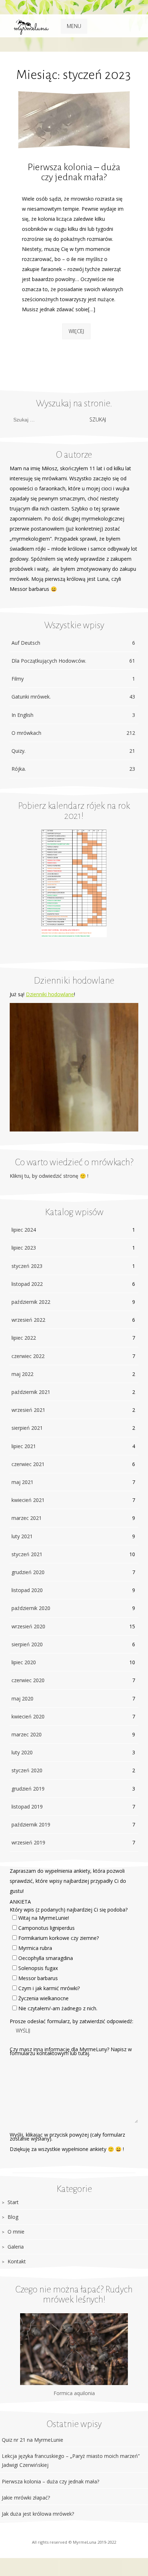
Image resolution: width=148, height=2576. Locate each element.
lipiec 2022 (24, 1338)
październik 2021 (31, 1392)
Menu (74, 26)
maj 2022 (22, 1374)
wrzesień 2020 (28, 1626)
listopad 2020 (27, 1590)
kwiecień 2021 (28, 1500)
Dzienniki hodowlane (50, 994)
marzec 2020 (27, 1734)
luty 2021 (22, 1536)
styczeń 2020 (27, 1770)
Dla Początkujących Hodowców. (73, 661)
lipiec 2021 (24, 1446)
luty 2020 (22, 1752)
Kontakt (17, 2261)
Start (13, 2202)
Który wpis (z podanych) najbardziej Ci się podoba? (69, 1910)
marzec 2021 (27, 1518)
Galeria (16, 2247)
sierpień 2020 (27, 1644)
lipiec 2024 (24, 1230)
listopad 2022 (27, 1284)
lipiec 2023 (24, 1248)
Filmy (73, 679)
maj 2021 (22, 1482)
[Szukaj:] (47, 419)
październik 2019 (31, 1824)
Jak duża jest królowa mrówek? (38, 2514)
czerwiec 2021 (28, 1464)
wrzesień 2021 (28, 1410)
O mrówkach (73, 733)
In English (73, 715)
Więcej (76, 331)
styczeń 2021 (27, 1554)
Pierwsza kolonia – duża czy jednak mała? (74, 172)
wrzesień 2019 (28, 1842)
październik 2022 (31, 1302)
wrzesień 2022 (28, 1320)
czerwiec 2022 (28, 1356)
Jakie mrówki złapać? (26, 2498)
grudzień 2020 (28, 1572)
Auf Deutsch (73, 643)
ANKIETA (20, 1902)
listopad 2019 (27, 1807)
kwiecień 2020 (28, 1716)
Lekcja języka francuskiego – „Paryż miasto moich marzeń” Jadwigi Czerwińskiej (71, 2460)
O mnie (16, 2232)
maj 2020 (22, 1698)
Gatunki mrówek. (73, 697)
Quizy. (73, 751)
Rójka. (73, 769)
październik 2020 (31, 1608)
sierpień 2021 (27, 1428)
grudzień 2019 (28, 1789)
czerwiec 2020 (28, 1680)
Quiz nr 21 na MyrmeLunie (33, 2440)
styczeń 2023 (27, 1266)
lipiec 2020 (24, 1662)
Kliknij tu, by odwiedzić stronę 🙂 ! (49, 1176)
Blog (13, 2217)
